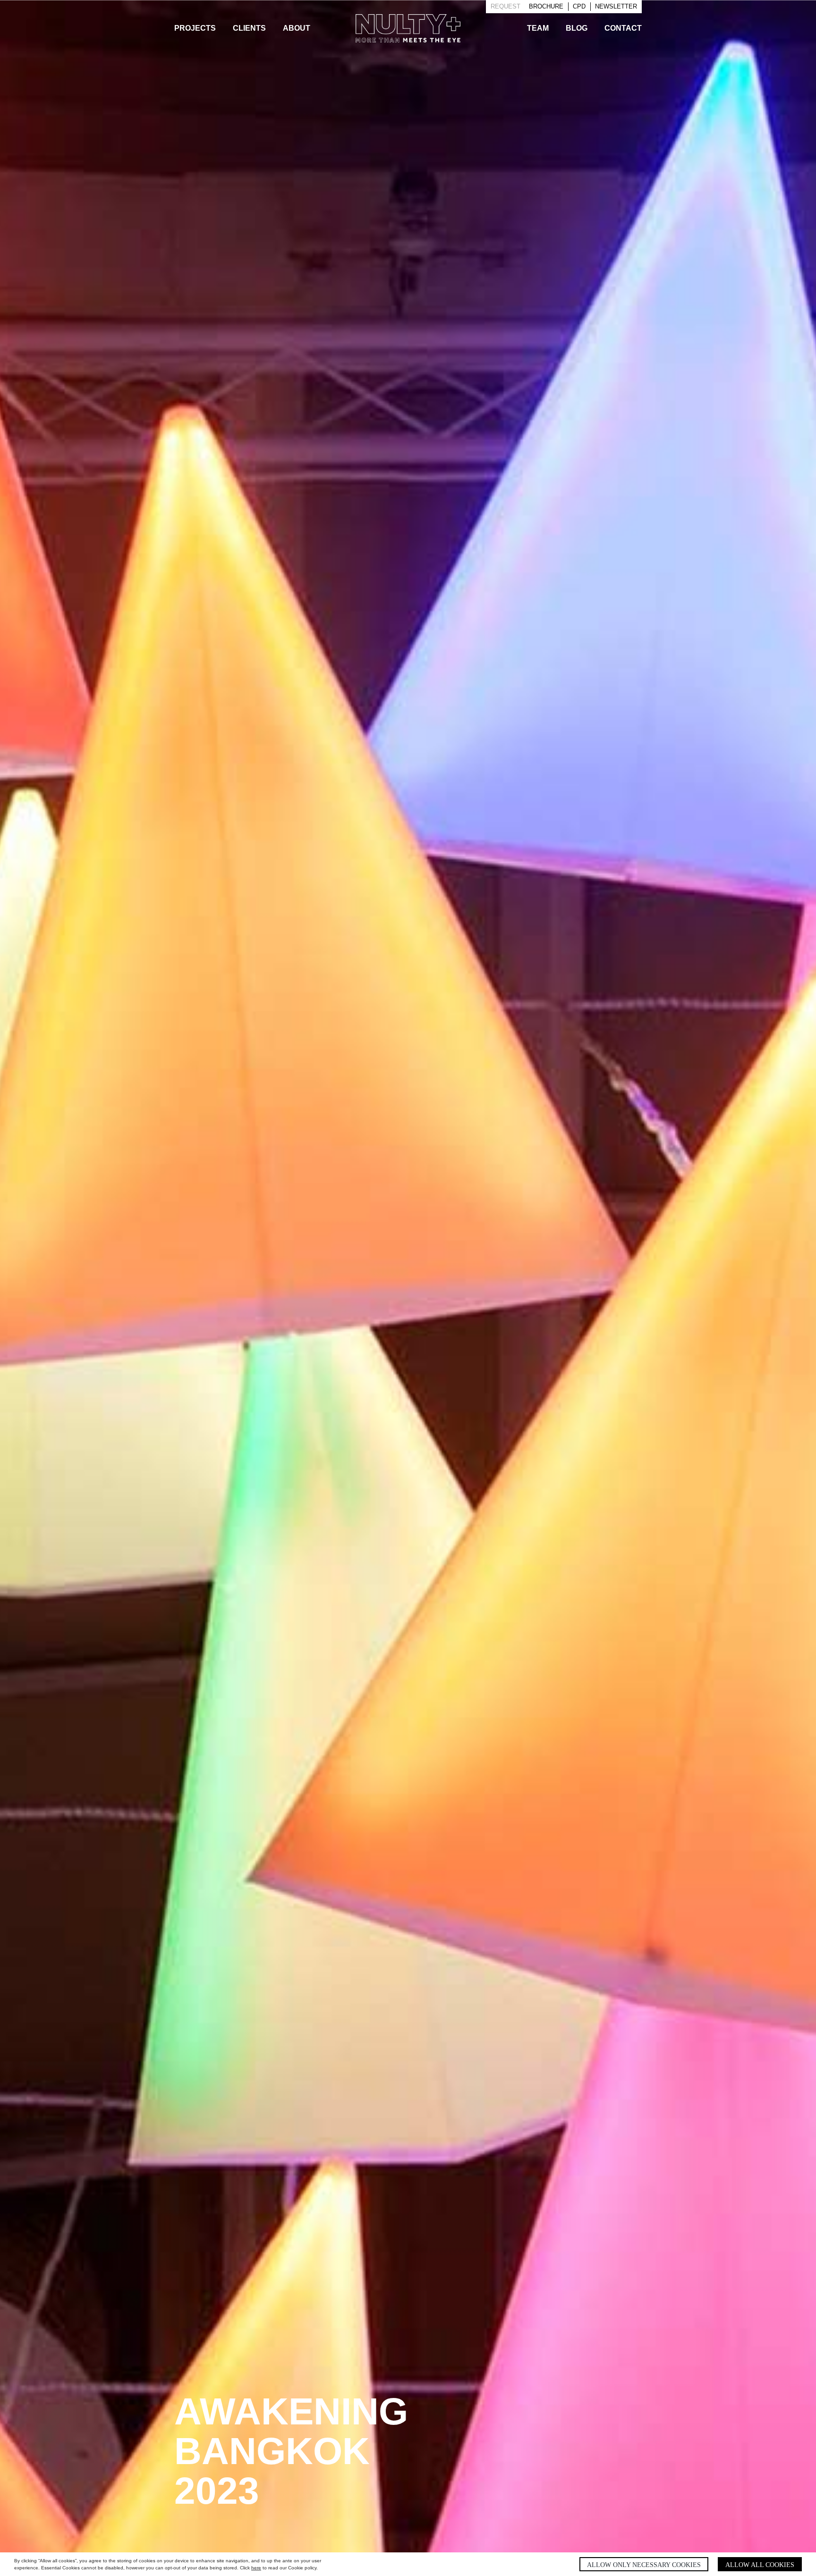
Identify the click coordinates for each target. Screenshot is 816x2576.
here (256, 2568)
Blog (577, 28)
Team (538, 28)
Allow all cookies (760, 2565)
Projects (195, 28)
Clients (249, 28)
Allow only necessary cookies (644, 2565)
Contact (623, 28)
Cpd (579, 6)
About (297, 28)
